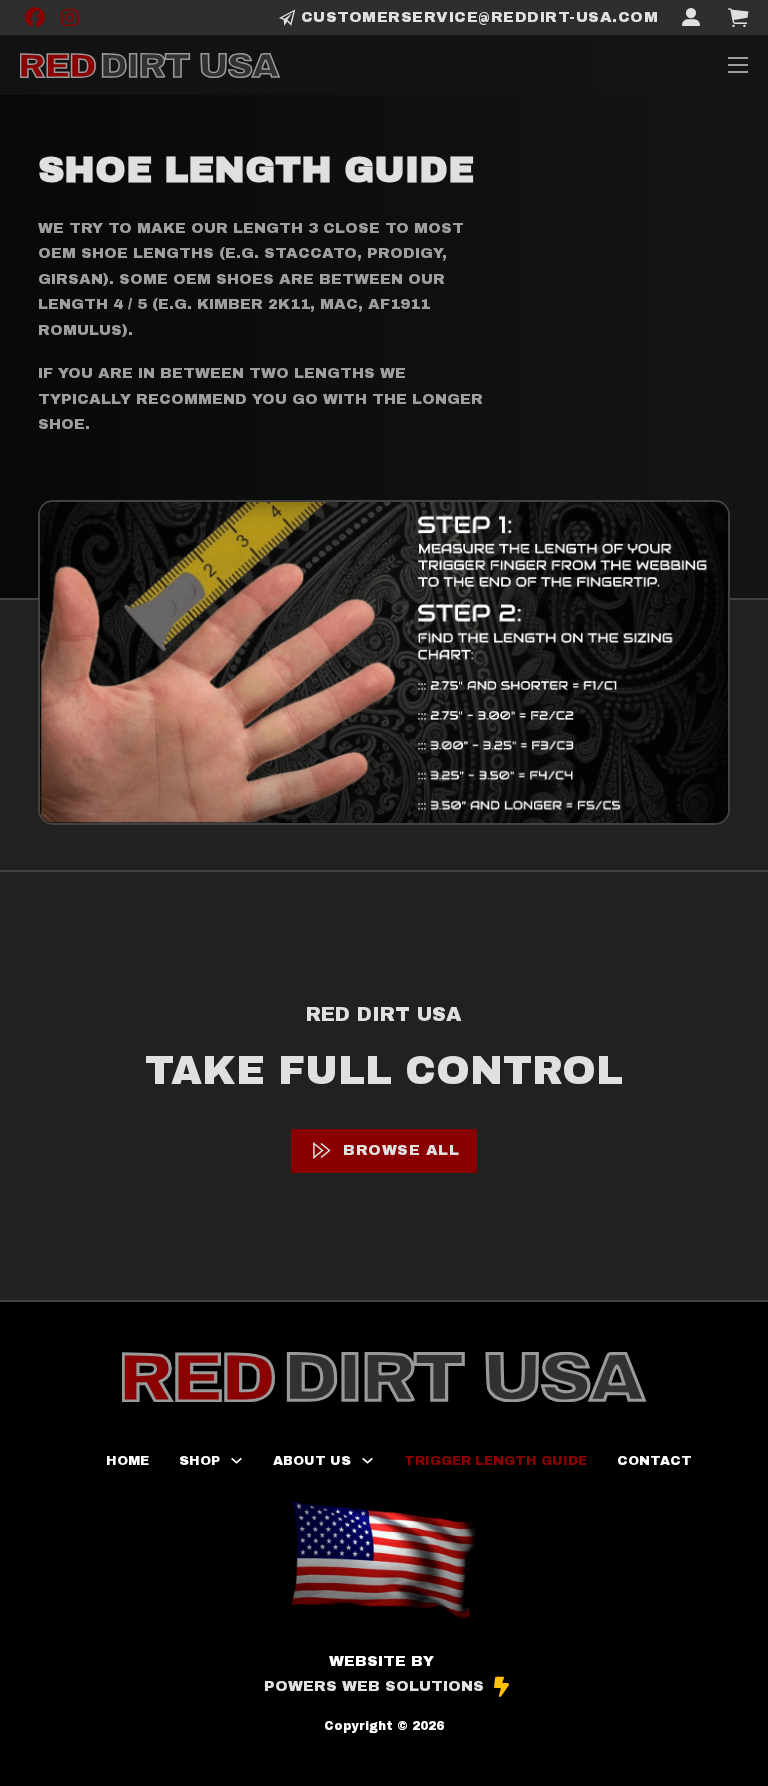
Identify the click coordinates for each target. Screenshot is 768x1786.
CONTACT (654, 1461)
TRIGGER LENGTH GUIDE (495, 1461)
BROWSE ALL (401, 1150)
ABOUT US (312, 1461)
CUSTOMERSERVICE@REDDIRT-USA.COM (479, 17)
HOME (127, 1461)
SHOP (199, 1461)
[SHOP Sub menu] (236, 1460)
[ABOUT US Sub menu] (367, 1460)
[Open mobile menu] (738, 65)
